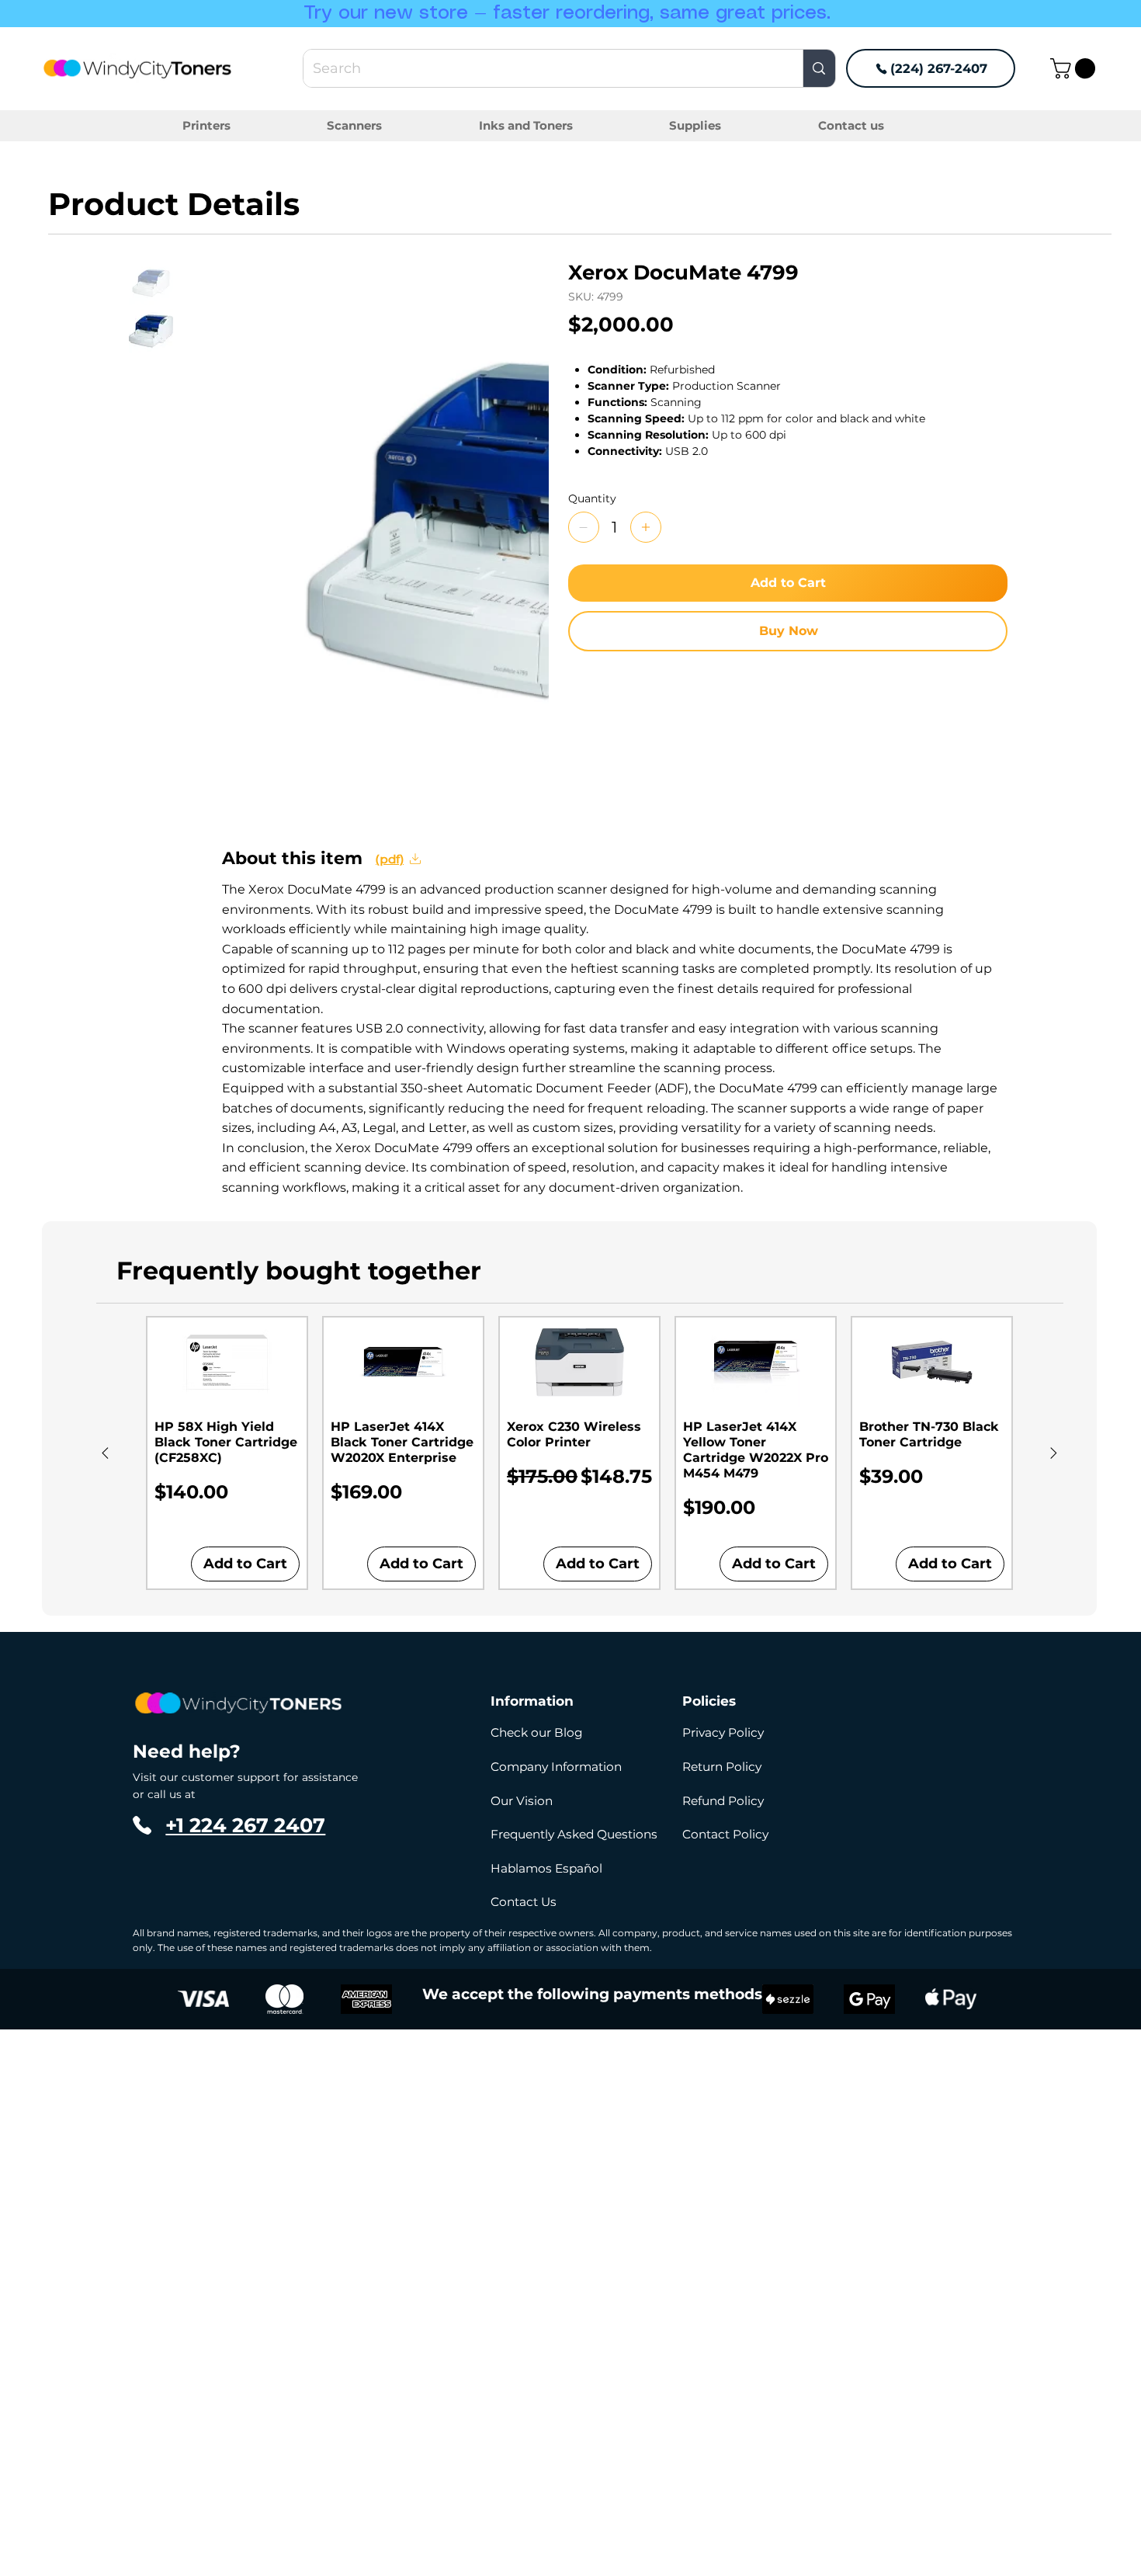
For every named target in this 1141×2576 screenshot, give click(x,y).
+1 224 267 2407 (245, 1825)
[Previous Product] (105, 1453)
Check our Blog (537, 1732)
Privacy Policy (723, 1732)
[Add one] (646, 527)
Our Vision (522, 1801)
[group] (579, 1453)
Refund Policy (723, 1801)
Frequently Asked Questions (574, 1834)
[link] (1075, 68)
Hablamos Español (546, 1868)
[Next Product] (1054, 1453)
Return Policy (722, 1767)
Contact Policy (725, 1834)
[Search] (818, 68)
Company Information (556, 1767)
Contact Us (524, 1902)
